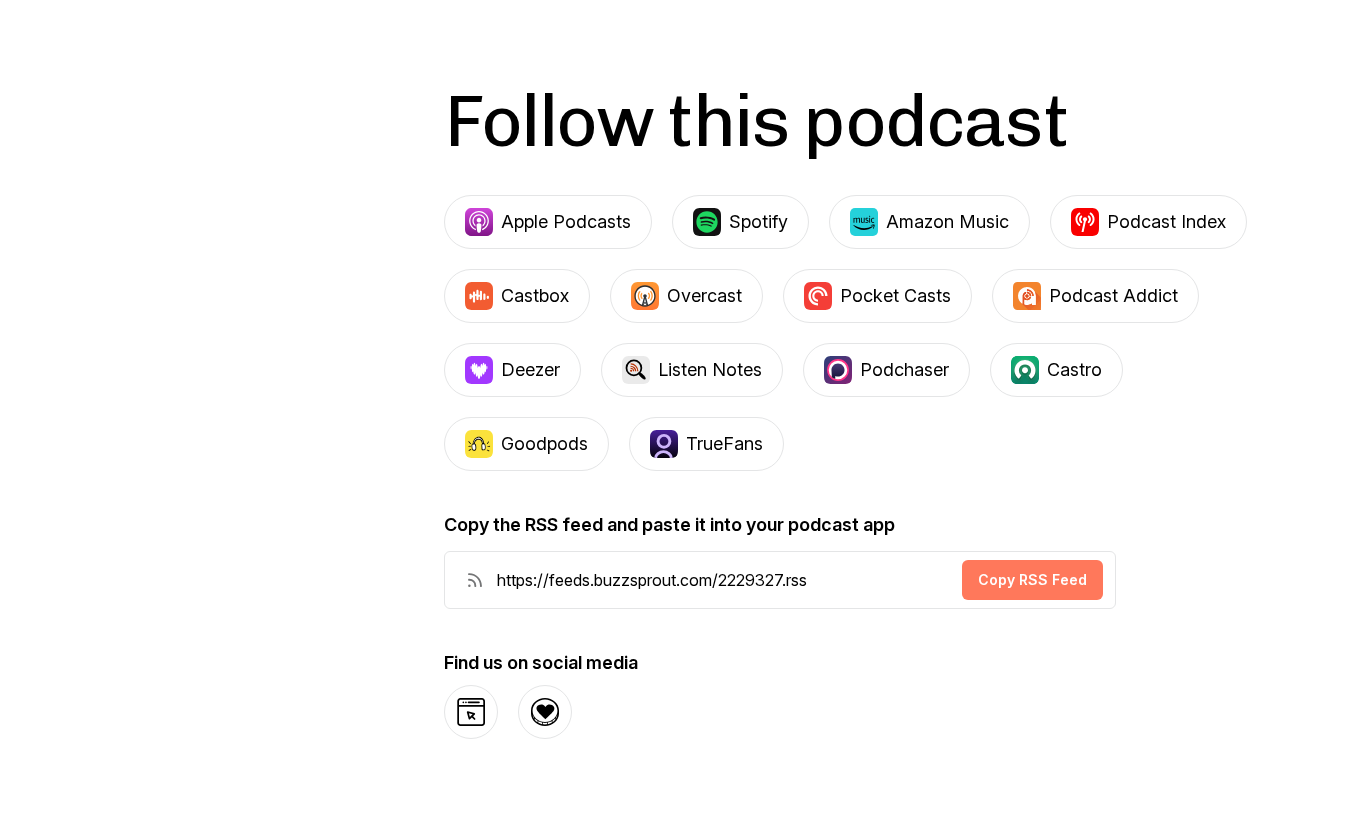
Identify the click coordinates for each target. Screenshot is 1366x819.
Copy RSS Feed (1032, 579)
